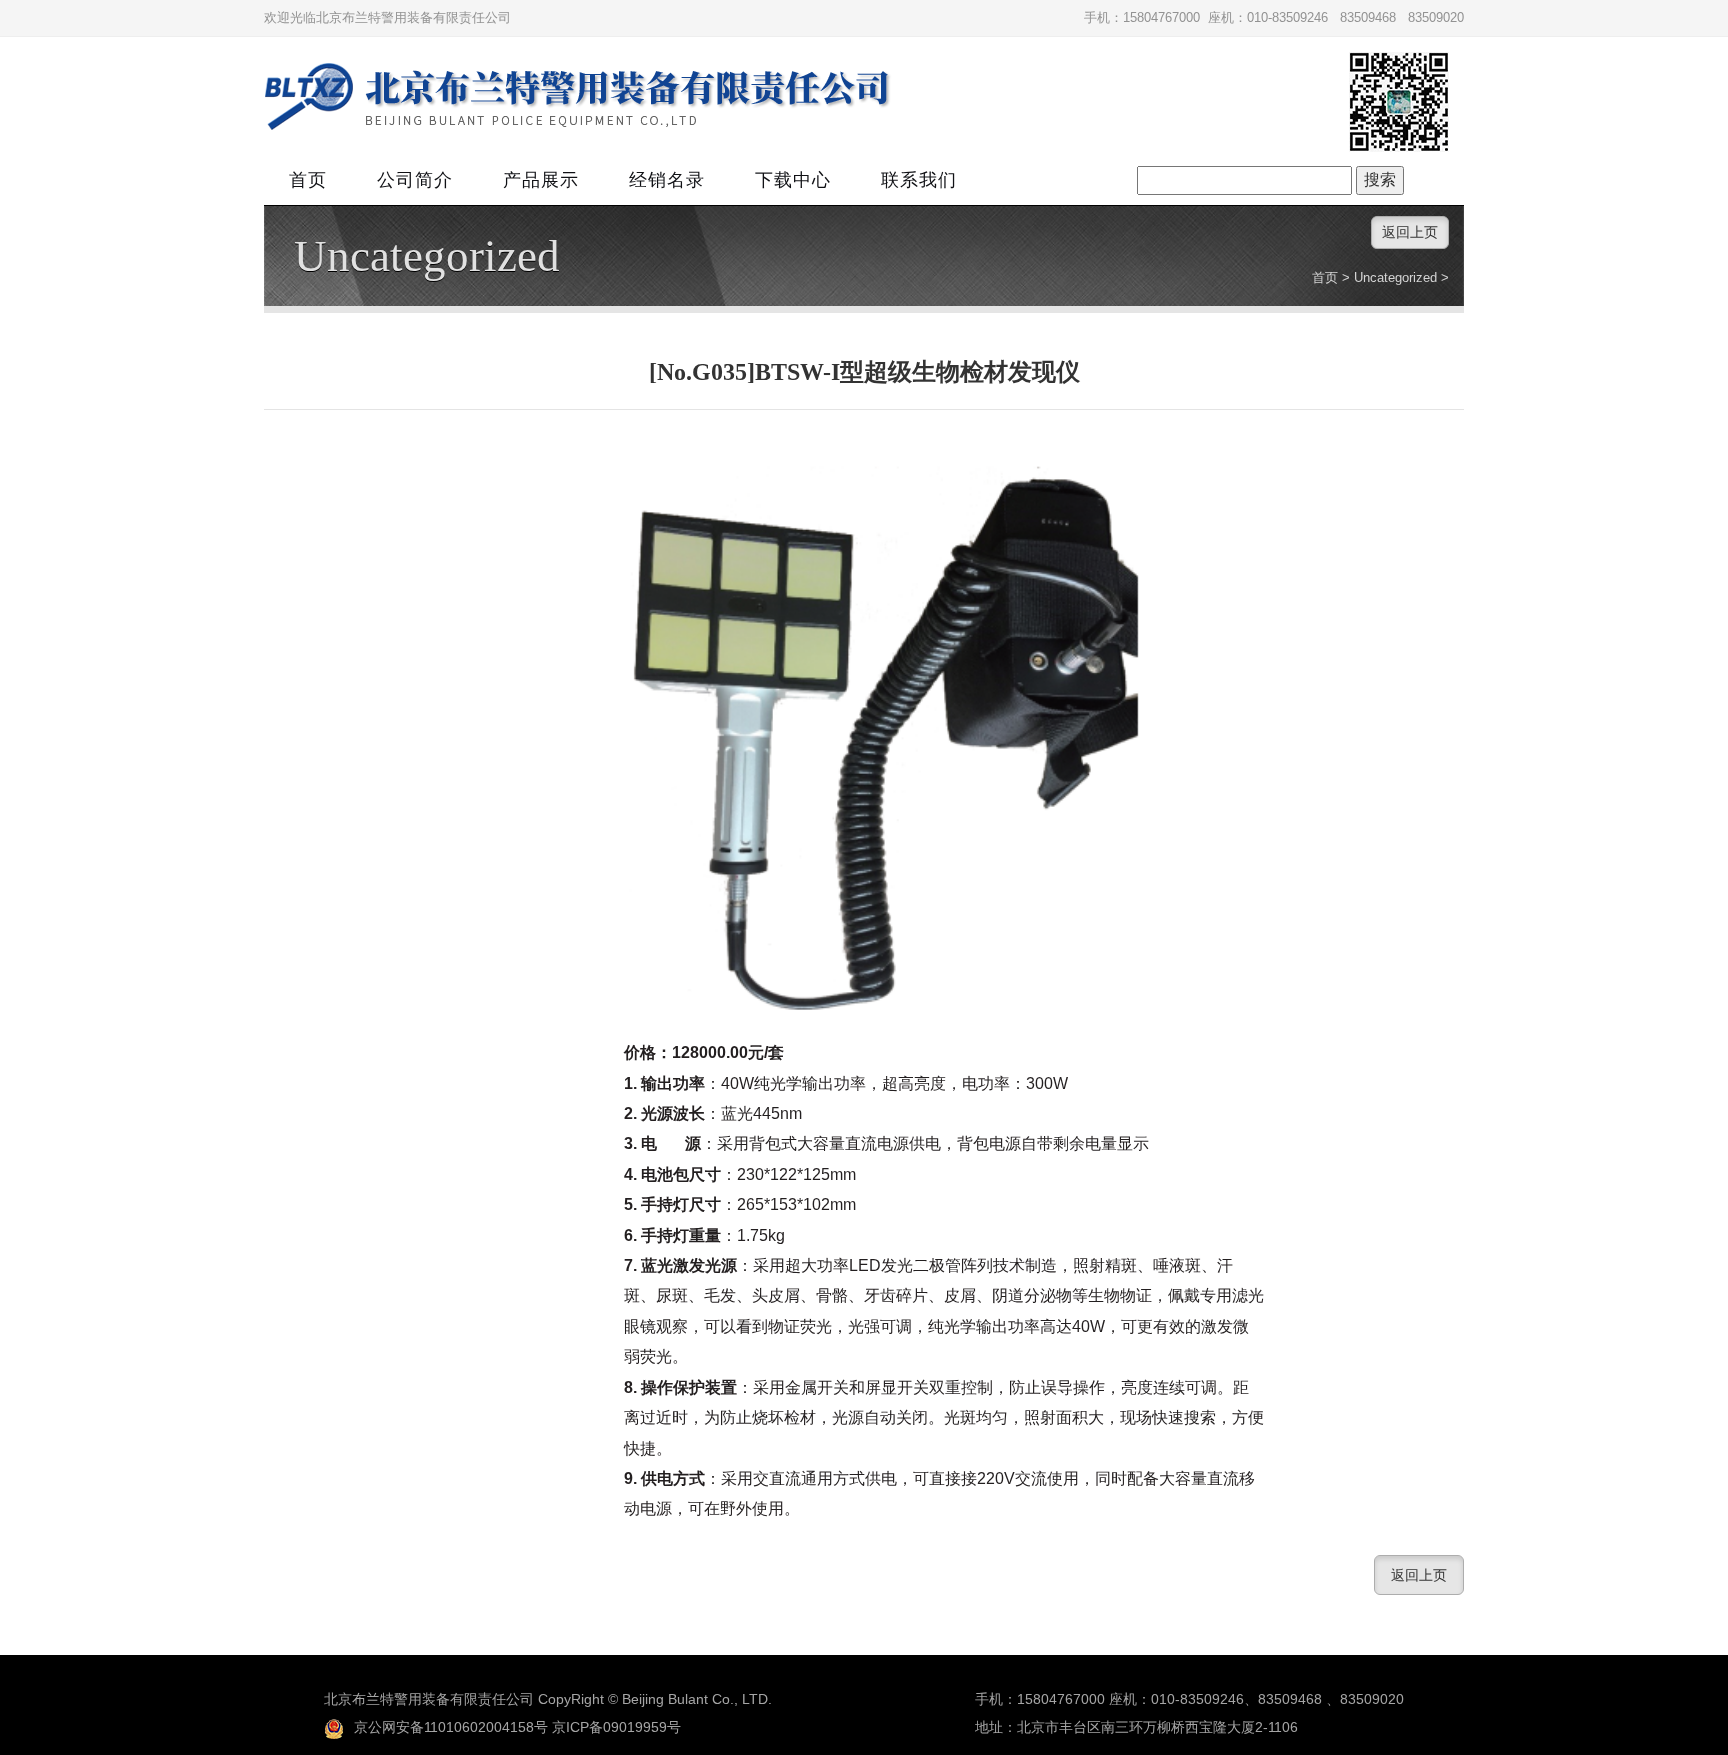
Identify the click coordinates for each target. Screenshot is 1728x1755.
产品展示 (541, 180)
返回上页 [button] (1410, 232)
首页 (308, 180)
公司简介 (415, 180)
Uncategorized (427, 256)
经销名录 (667, 180)
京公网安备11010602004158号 (451, 1727)
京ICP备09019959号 (616, 1727)
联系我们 (919, 180)
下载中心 (793, 180)
